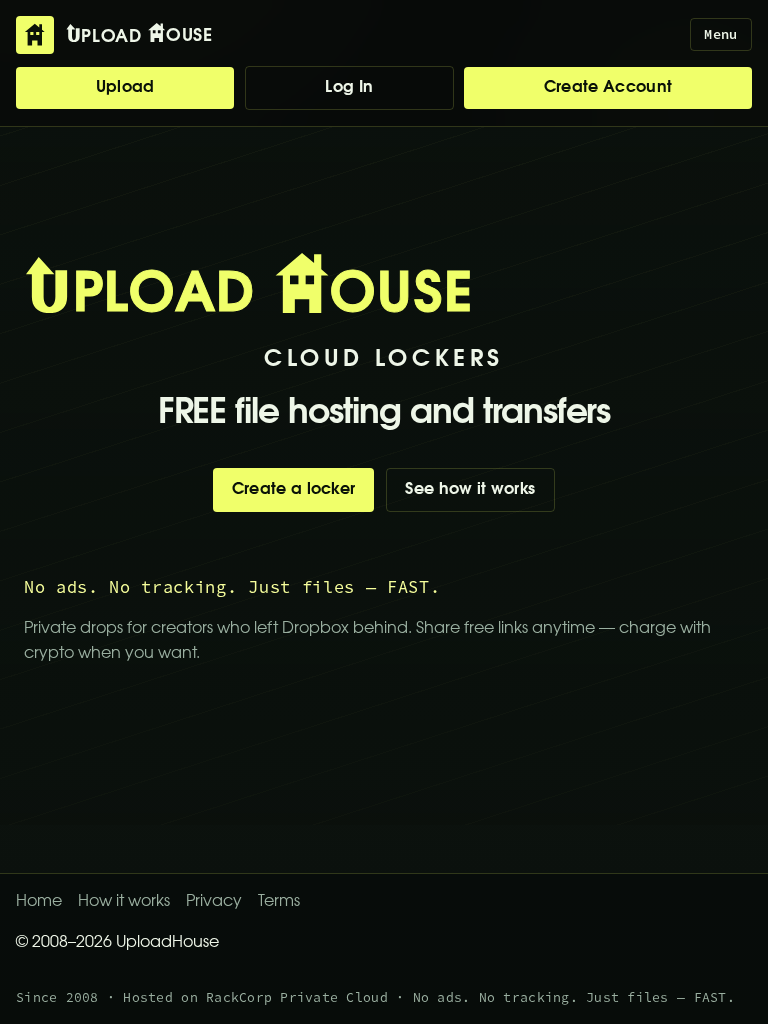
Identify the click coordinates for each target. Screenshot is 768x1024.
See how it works (470, 490)
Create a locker (294, 490)
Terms (279, 902)
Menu (720, 34)
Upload (125, 88)
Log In (349, 88)
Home (39, 902)
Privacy (214, 902)
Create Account (608, 88)
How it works (124, 902)
